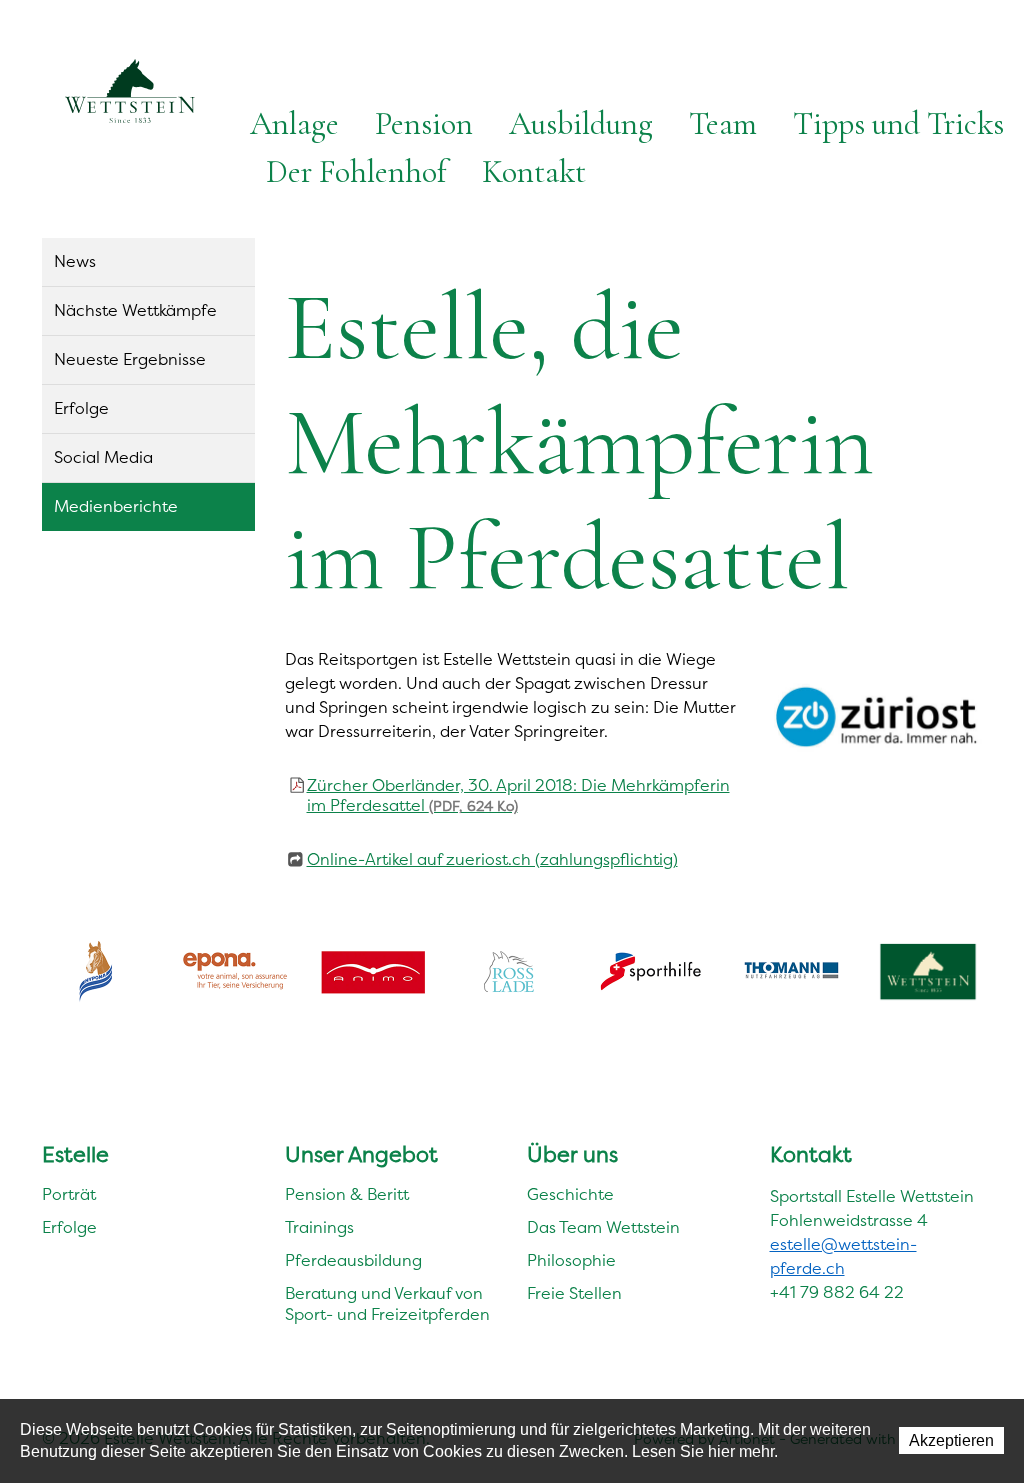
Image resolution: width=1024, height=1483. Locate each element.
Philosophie (571, 1260)
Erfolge (81, 408)
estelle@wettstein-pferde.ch (843, 1256)
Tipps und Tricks (898, 123)
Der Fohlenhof (356, 171)
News (75, 261)
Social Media (103, 457)
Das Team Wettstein (603, 1227)
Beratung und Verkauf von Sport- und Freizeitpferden (387, 1304)
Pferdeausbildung (353, 1260)
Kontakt (534, 171)
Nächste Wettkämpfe (135, 310)
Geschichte (570, 1194)
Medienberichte (116, 506)
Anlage (294, 123)
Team (723, 123)
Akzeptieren (951, 1440)
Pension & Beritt (347, 1194)
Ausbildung (581, 123)
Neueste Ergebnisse (130, 359)
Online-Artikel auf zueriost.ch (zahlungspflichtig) (492, 859)
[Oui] (876, 717)
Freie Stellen (574, 1293)
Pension (424, 123)
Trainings (319, 1227)
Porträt (69, 1194)
